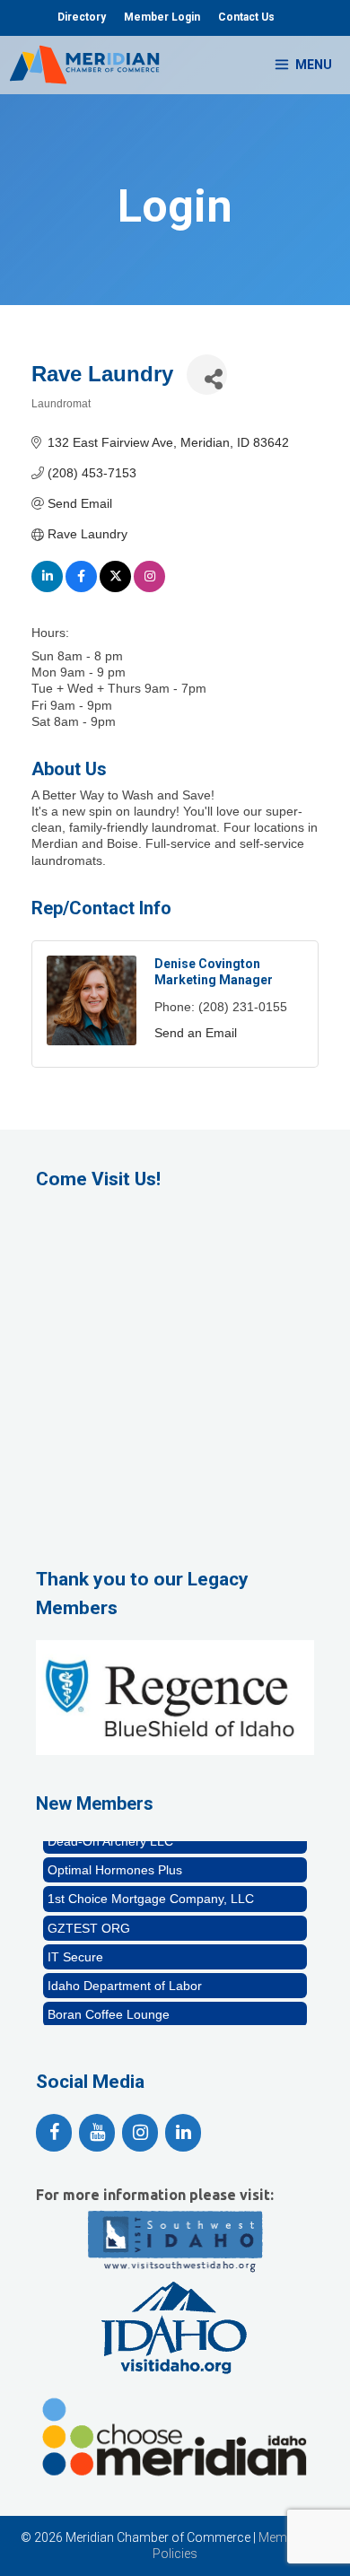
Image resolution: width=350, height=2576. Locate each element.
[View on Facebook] (81, 588)
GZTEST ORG (89, 1921)
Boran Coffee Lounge (109, 2007)
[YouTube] (97, 2133)
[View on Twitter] (115, 588)
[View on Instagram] (149, 588)
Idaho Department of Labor (125, 1978)
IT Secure (75, 1950)
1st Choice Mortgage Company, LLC (151, 1891)
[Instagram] (140, 2133)
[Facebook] (54, 2133)
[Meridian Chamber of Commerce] (84, 65)
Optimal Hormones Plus (115, 1863)
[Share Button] (207, 375)
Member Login (162, 17)
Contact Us (246, 17)
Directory (82, 17)
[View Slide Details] (175, 1698)
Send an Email (196, 1033)
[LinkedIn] (183, 2133)
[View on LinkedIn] (47, 588)
